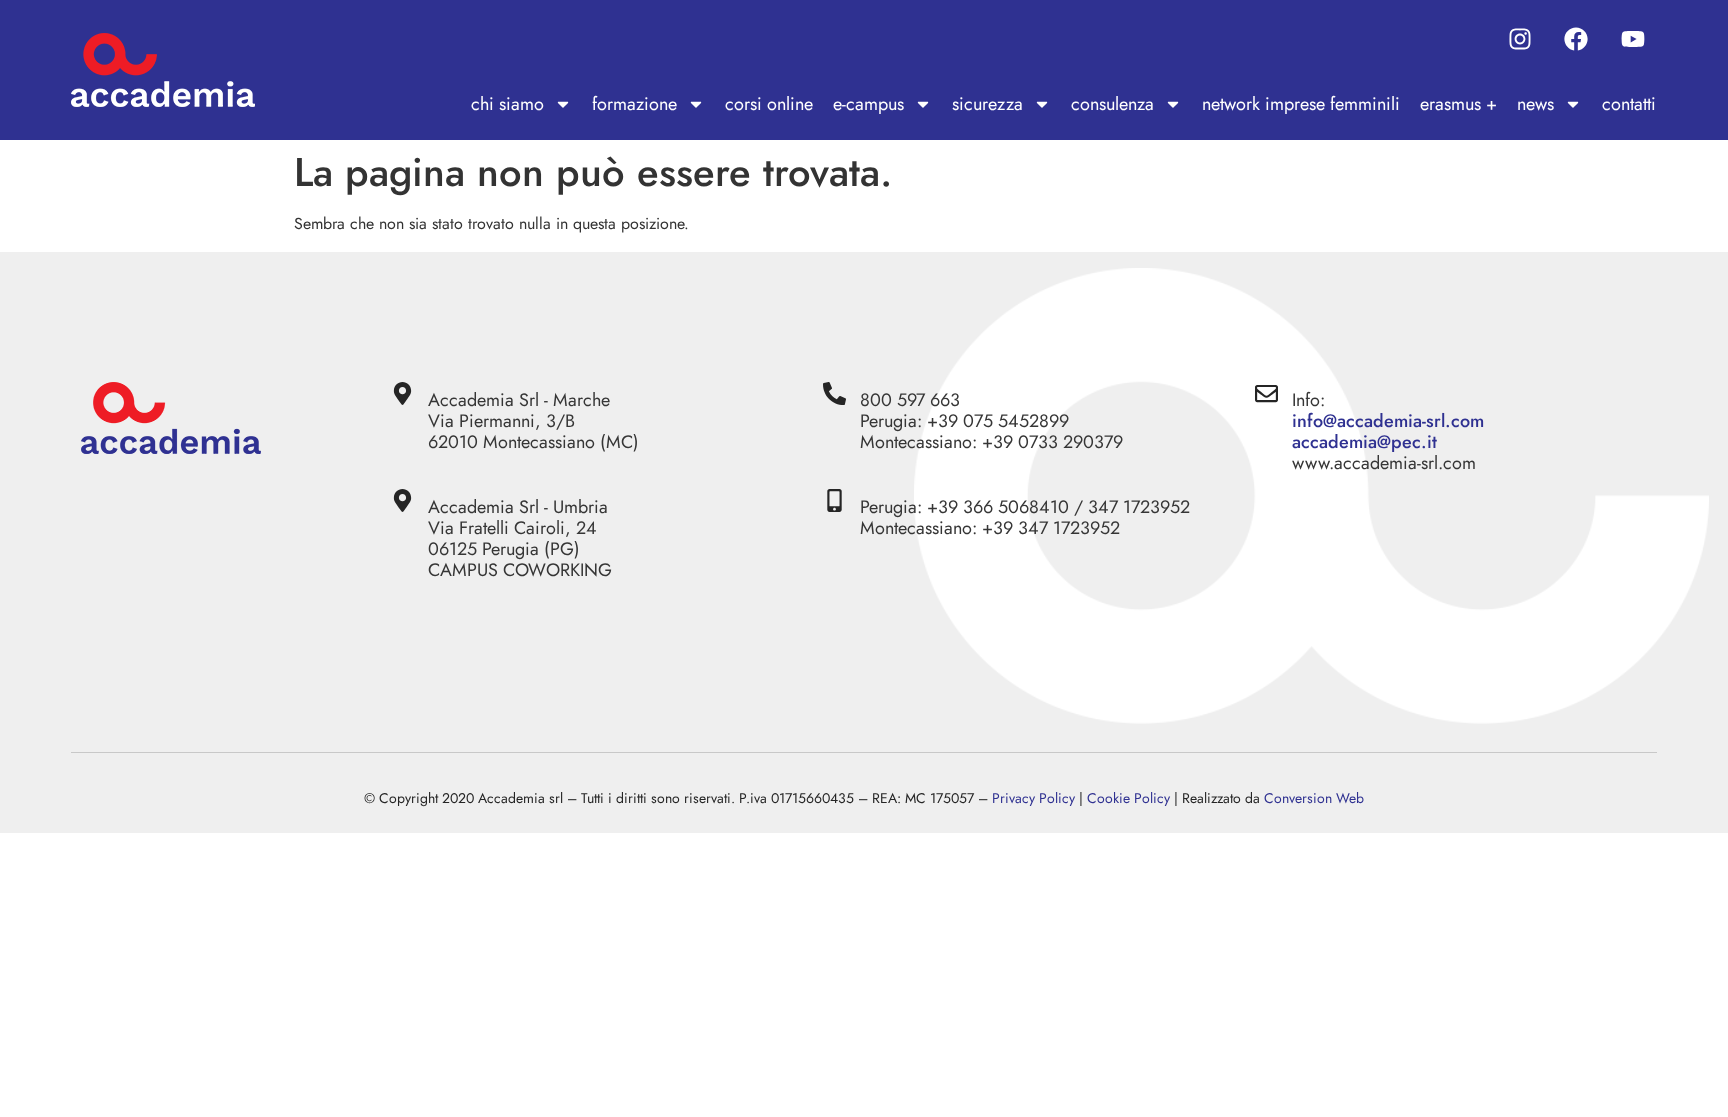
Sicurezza (987, 104)
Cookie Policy (1128, 798)
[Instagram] (1520, 39)
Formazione (634, 104)
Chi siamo (507, 104)
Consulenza (1112, 104)
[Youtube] (1633, 39)
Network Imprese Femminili (1301, 104)
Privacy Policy (1033, 798)
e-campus (868, 104)
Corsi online (769, 104)
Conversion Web (1314, 798)
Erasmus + (1458, 104)
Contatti (1629, 104)
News (1535, 104)
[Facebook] (1576, 39)
